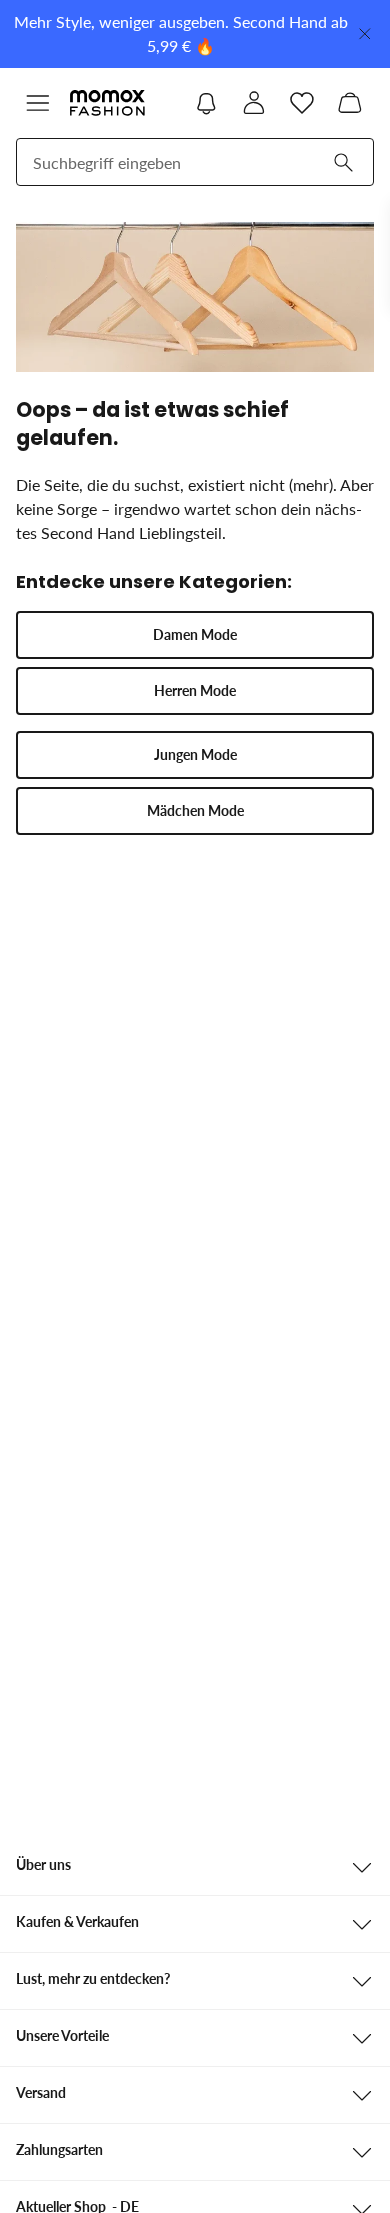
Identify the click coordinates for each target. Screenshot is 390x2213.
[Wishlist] (302, 103)
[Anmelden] (254, 103)
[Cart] (350, 103)
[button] (38, 103)
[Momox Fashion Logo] (107, 103)
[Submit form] (343, 162)
